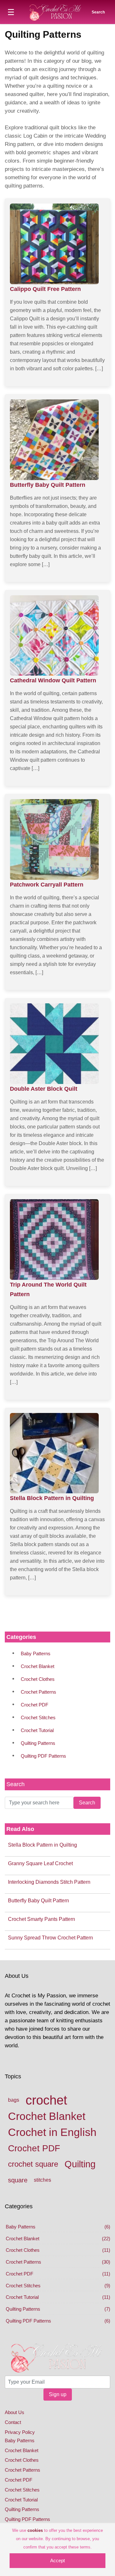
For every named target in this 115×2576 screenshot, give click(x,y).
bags (14, 2100)
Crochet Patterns (38, 1692)
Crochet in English (52, 2132)
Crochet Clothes (38, 1679)
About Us (15, 2412)
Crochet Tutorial (37, 1730)
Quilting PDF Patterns (43, 1756)
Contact (13, 2422)
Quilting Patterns (38, 1743)
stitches (42, 2180)
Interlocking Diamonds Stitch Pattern (49, 1882)
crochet (46, 2100)
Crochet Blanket (38, 1666)
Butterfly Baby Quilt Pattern (38, 1901)
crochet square (33, 2164)
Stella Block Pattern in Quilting (42, 1845)
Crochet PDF (34, 1705)
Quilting (80, 2164)
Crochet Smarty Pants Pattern (42, 1919)
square (18, 2180)
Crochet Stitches (38, 1717)
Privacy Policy (20, 2432)
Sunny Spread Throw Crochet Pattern (50, 1938)
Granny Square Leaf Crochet (40, 1863)
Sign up (58, 2394)
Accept (57, 2560)
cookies (35, 2530)
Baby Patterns (36, 1653)
